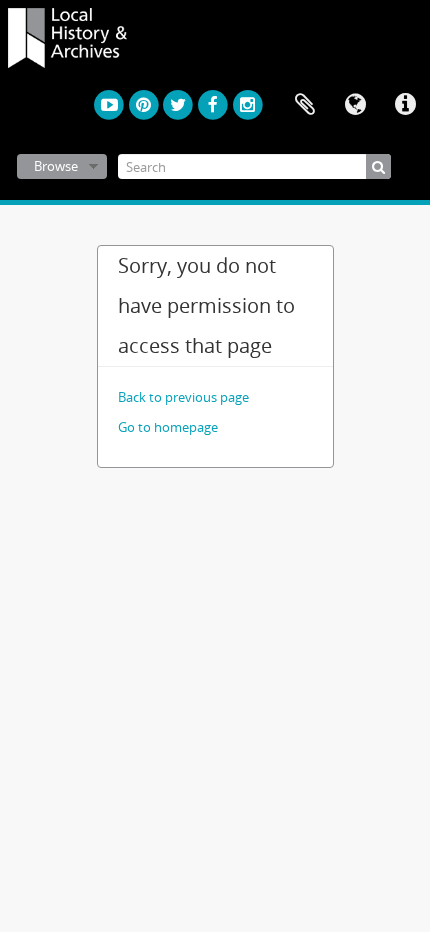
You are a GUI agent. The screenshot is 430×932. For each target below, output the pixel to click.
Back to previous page (183, 397)
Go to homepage (168, 427)
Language (355, 105)
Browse (56, 166)
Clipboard (305, 105)
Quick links (405, 105)
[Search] (378, 166)
